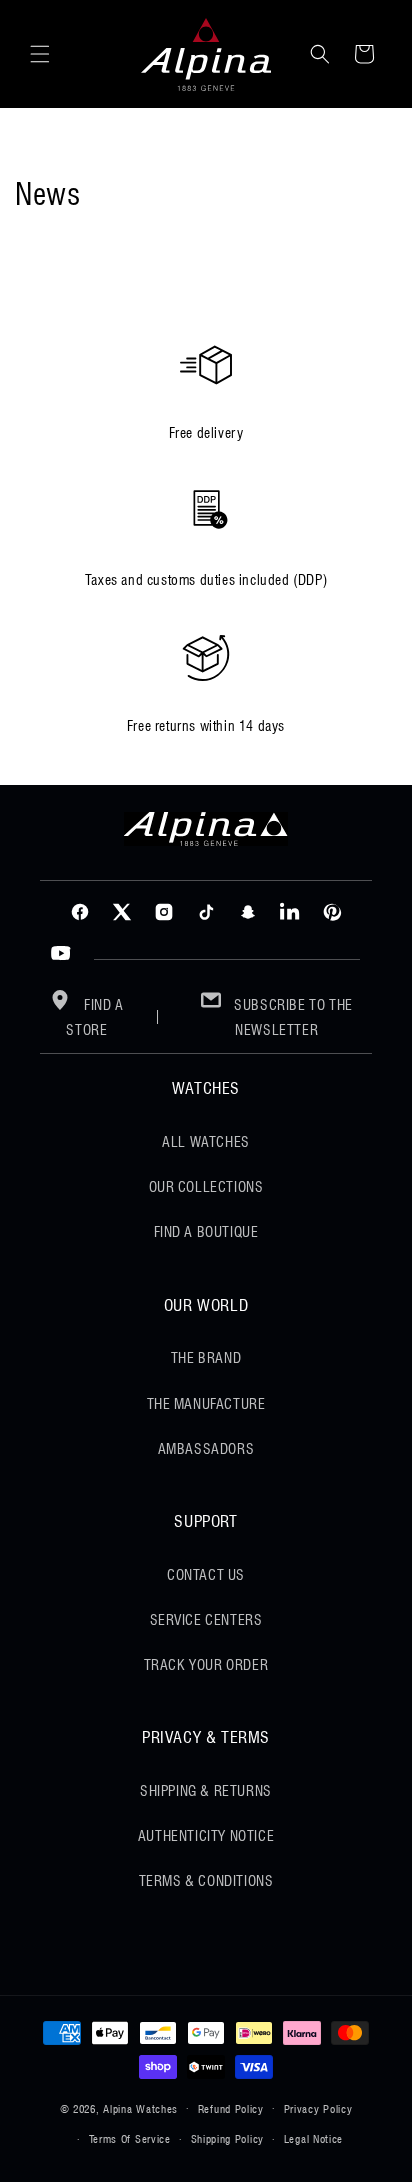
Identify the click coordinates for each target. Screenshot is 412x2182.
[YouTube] (61, 954)
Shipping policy (228, 2139)
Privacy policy (318, 2109)
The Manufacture (206, 1404)
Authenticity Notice (206, 1836)
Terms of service (130, 2139)
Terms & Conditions (206, 1881)
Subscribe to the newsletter (292, 1017)
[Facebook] (80, 912)
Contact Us (206, 1575)
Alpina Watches (140, 2108)
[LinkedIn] (290, 912)
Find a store (94, 1017)
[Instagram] (164, 912)
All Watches (206, 1142)
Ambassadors (206, 1449)
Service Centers (206, 1620)
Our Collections (206, 1187)
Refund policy (231, 2109)
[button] (40, 54)
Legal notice (313, 2139)
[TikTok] (206, 912)
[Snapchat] (248, 912)
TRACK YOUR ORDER (206, 1665)
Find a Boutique (206, 1232)
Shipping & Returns (206, 1791)
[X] (122, 912)
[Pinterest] (332, 912)
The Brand (206, 1358)
